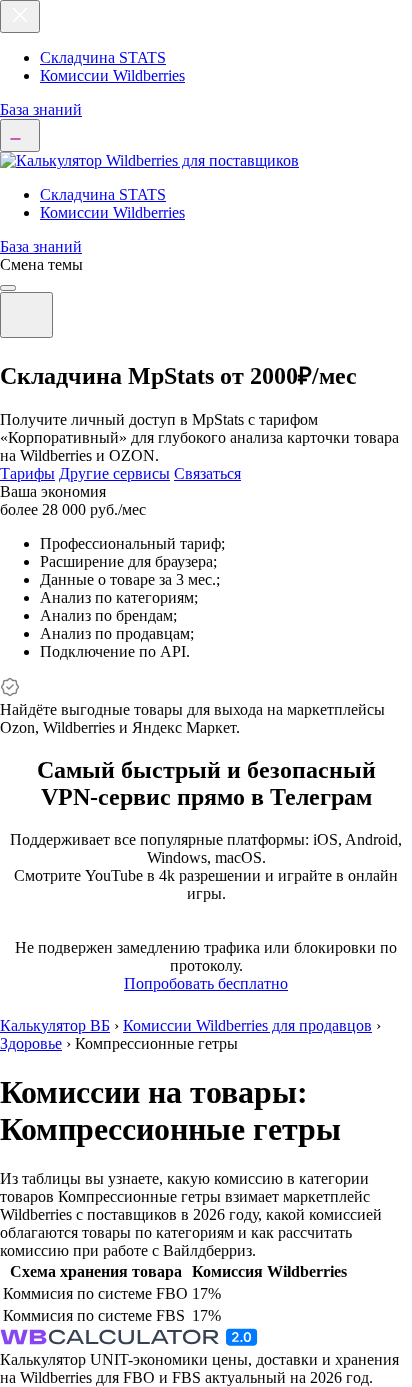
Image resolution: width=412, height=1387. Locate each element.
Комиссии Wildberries (112, 75)
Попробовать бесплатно (206, 983)
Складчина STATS (103, 57)
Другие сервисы (114, 473)
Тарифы (27, 473)
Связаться (207, 473)
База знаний (41, 109)
